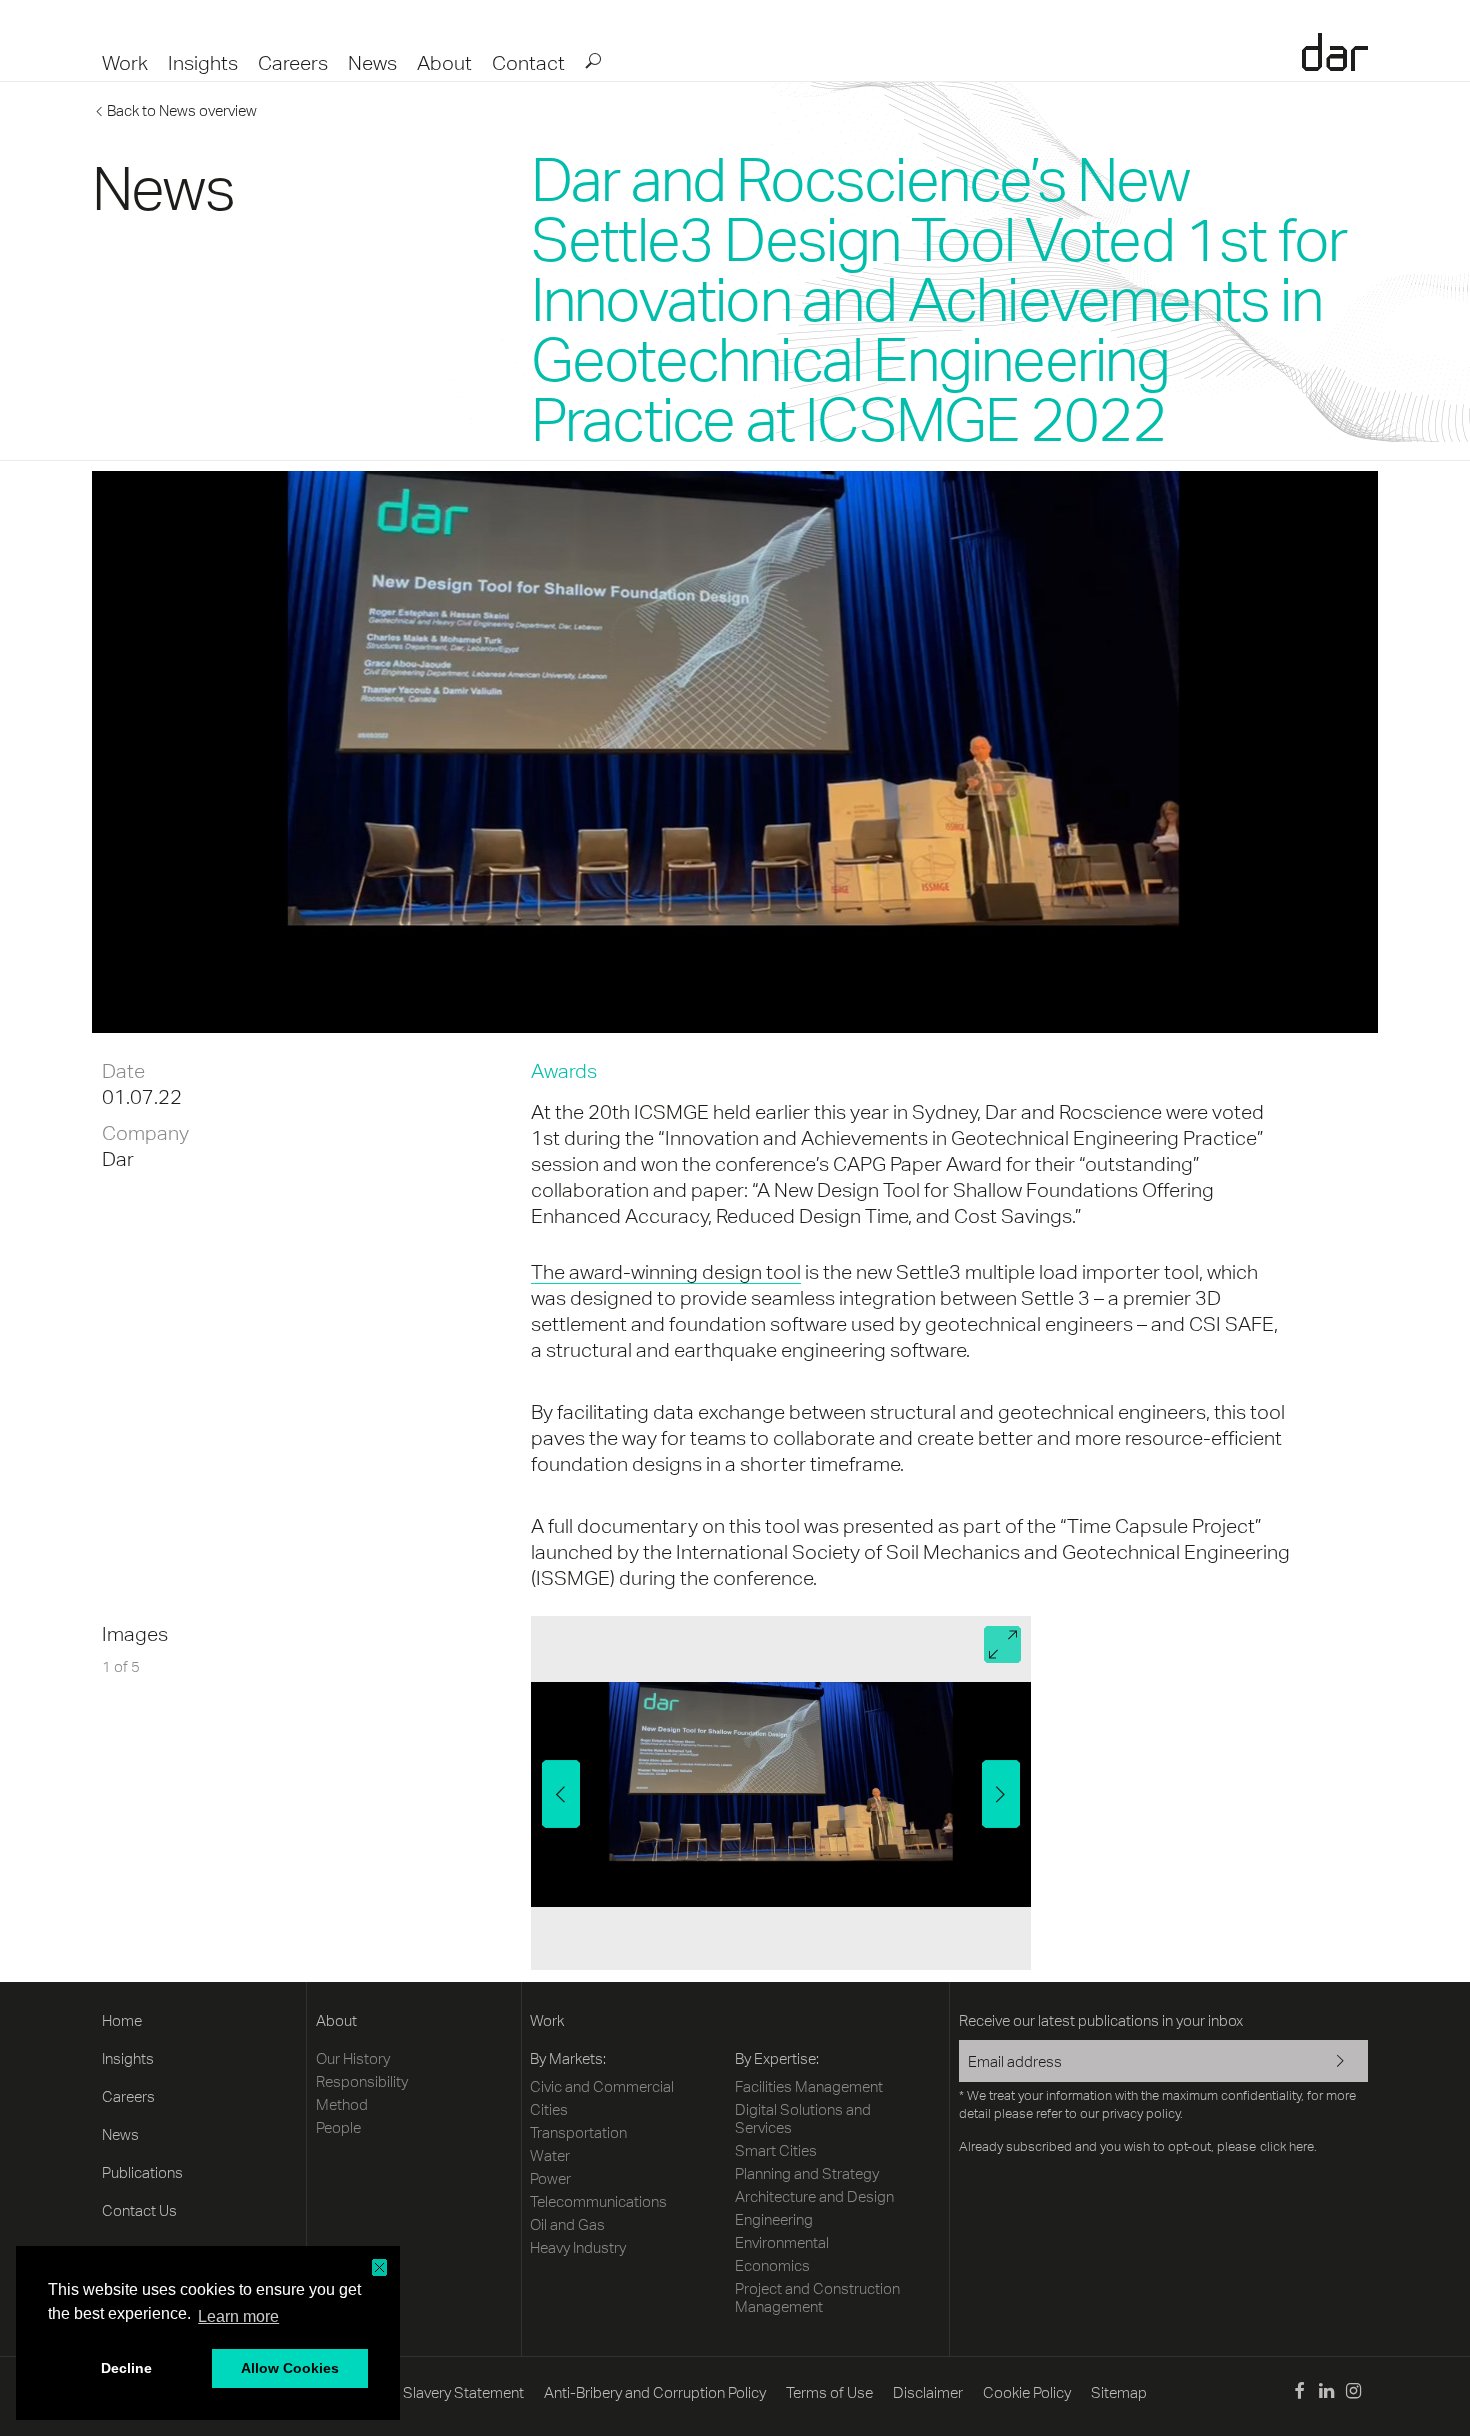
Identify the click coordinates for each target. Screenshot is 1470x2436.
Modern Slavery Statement (436, 2392)
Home (122, 2020)
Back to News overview (182, 110)
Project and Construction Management (817, 2297)
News (372, 62)
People (338, 2127)
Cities (549, 2109)
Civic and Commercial (602, 2086)
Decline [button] (126, 2368)
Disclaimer (928, 2392)
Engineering (774, 2219)
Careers (293, 62)
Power (550, 2178)
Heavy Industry (578, 2247)
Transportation (578, 2132)
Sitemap (1119, 2392)
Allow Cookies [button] (290, 2368)
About (444, 62)
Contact (528, 62)
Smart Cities (776, 2150)
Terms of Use (829, 2392)
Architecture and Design (814, 2196)
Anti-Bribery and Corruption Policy (655, 2392)
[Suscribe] (1327, 2063)
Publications (142, 2172)
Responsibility (362, 2081)
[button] (379, 2267)
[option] (781, 1793)
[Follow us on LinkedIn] (1326, 2393)
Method (342, 2104)
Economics (772, 2265)
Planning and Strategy (807, 2173)
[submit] (592, 60)
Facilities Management (809, 2086)
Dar (1335, 52)
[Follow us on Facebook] (1298, 2393)
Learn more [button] (238, 2316)
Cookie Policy (1027, 2392)
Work (125, 62)
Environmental (782, 2242)
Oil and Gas (567, 2224)
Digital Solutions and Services (803, 2118)
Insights (203, 62)
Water (550, 2155)
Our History (353, 2058)
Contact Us (139, 2210)
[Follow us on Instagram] (1353, 2393)
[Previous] (561, 1794)
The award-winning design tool (666, 1271)
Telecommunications (598, 2201)
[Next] (1001, 1794)
